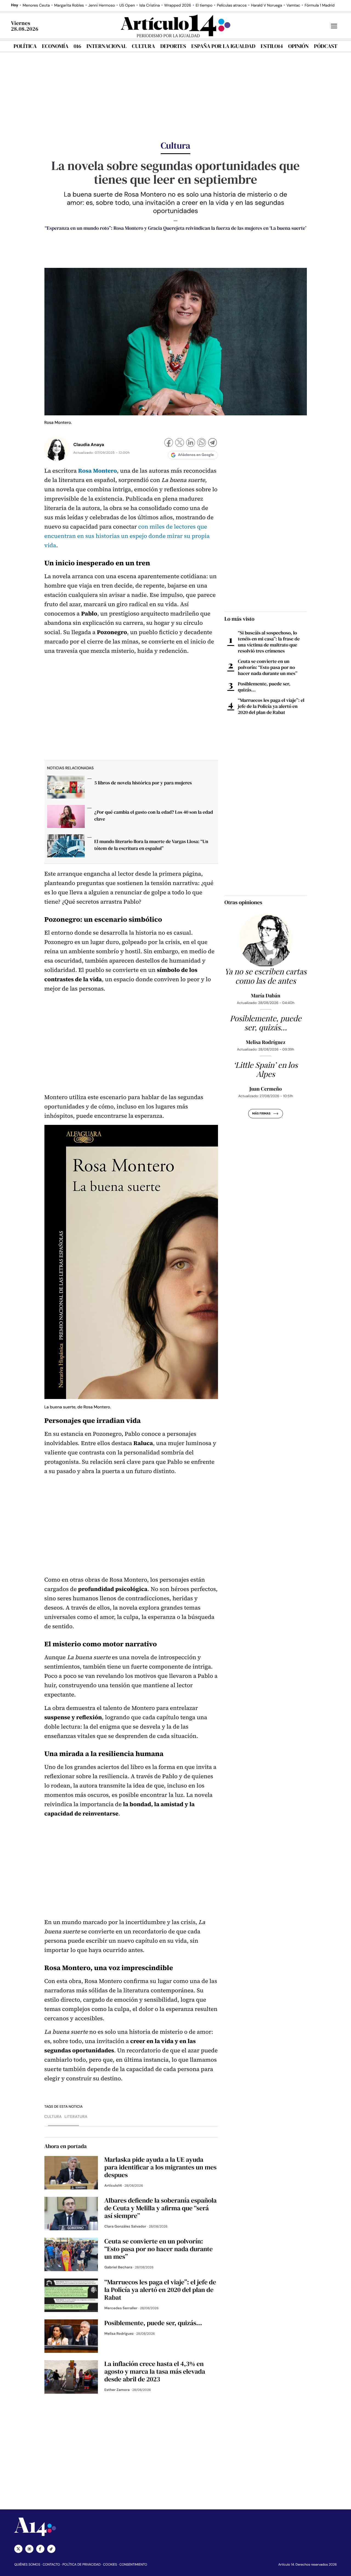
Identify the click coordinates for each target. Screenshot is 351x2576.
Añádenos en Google (196, 455)
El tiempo (204, 5)
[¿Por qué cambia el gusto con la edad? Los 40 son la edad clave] (66, 818)
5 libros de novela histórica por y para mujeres (143, 783)
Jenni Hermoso (102, 5)
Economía (55, 46)
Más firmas (261, 1114)
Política (25, 46)
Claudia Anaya (89, 445)
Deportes (173, 46)
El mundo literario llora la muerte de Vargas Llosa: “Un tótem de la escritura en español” (151, 845)
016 (78, 46)
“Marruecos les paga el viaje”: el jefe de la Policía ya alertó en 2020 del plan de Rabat (271, 706)
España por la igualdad (223, 46)
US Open (127, 5)
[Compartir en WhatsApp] (202, 443)
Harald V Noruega (266, 5)
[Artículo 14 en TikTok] (51, 2549)
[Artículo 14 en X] (18, 2549)
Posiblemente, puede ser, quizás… (264, 687)
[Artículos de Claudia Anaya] (57, 449)
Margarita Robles (69, 5)
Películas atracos (232, 5)
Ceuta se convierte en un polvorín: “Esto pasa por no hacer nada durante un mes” (268, 667)
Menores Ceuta (36, 5)
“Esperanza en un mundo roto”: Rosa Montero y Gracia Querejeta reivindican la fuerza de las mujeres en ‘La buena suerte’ (175, 228)
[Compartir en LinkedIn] (191, 443)
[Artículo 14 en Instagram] (29, 2549)
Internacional (106, 46)
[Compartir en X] (180, 443)
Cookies (110, 2564)
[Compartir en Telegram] (213, 443)
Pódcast (326, 46)
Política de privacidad (82, 2564)
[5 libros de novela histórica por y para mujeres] (66, 789)
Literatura (76, 2117)
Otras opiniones (244, 902)
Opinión (298, 46)
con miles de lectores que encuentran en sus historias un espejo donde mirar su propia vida (127, 536)
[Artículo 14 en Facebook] (40, 2549)
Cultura (143, 46)
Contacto (51, 2564)
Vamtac (293, 5)
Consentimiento (133, 2564)
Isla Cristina (150, 5)
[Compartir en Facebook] (169, 443)
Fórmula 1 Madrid (320, 5)
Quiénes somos (27, 2564)
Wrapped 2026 (178, 5)
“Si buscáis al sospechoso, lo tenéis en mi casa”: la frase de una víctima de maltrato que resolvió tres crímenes (269, 642)
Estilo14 (272, 46)
